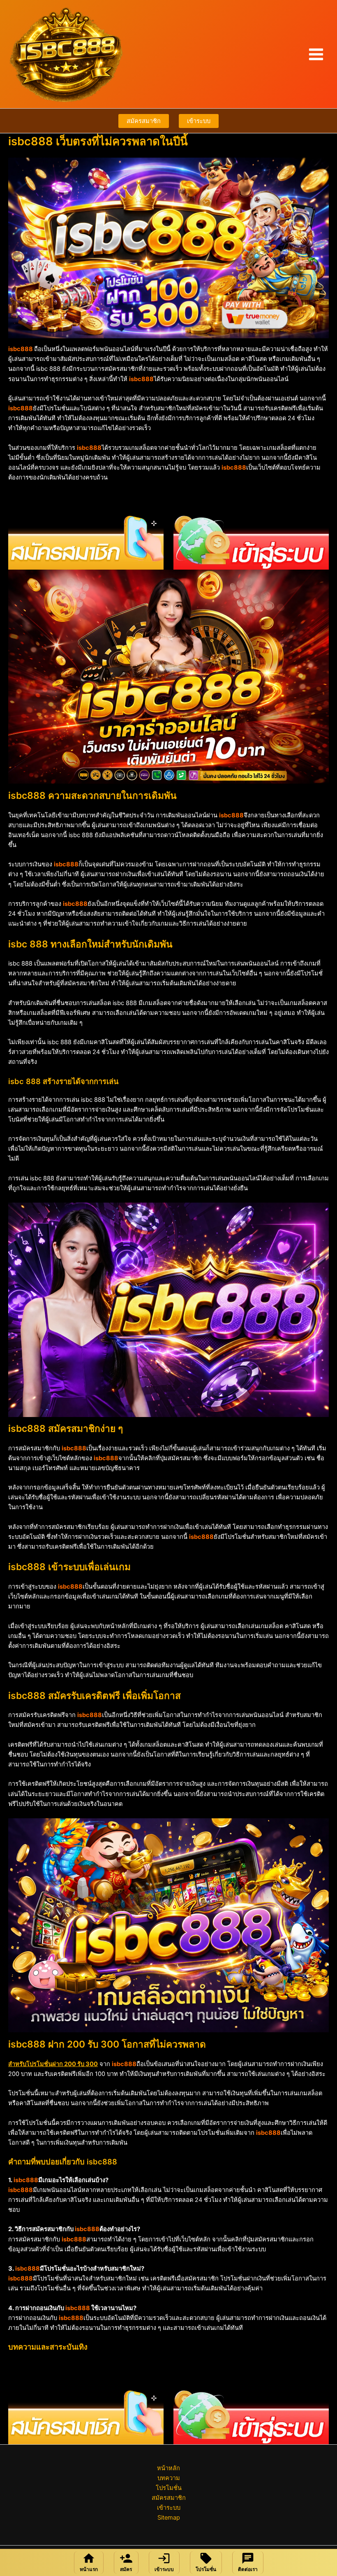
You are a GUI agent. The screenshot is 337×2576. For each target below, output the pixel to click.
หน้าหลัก (168, 2468)
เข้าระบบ (199, 121)
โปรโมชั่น (169, 2488)
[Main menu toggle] (316, 54)
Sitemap (169, 2518)
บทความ (169, 2478)
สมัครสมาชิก (144, 121)
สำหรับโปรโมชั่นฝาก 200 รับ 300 (53, 2064)
